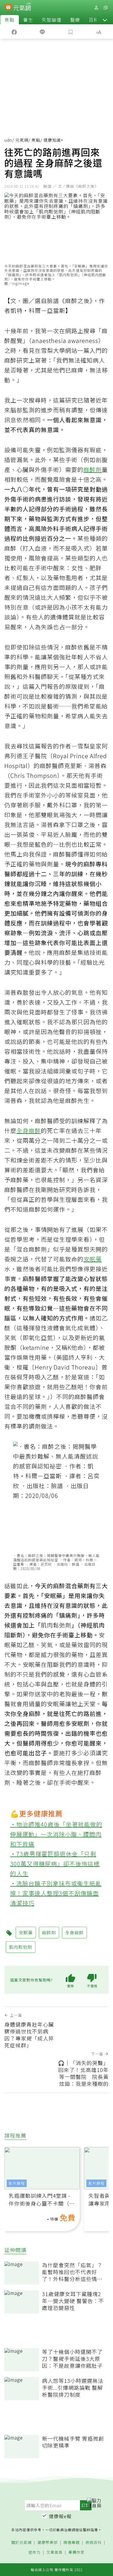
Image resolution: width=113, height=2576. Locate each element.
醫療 (75, 20)
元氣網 (22, 140)
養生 (28, 20)
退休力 (34, 2552)
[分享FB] (14, 32)
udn (8, 140)
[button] (105, 20)
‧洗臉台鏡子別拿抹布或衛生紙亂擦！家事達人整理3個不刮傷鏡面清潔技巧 (56, 1893)
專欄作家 (76, 2552)
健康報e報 (60, 2516)
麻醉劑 (93, 469)
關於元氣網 (21, 2543)
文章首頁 (54, 2552)
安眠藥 (93, 1259)
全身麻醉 (29, 1131)
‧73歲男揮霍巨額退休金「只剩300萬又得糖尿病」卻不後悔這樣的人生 (55, 1864)
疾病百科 (94, 2543)
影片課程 (17, 2183)
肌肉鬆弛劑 (56, 1625)
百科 (94, 20)
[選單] (105, 8)
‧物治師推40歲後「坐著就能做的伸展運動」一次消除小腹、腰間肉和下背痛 (56, 1834)
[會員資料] (96, 8)
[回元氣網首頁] (22, 7)
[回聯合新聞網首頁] (8, 8)
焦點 (10, 20)
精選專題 (72, 2543)
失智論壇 (52, 20)
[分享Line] (43, 32)
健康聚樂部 (48, 2543)
